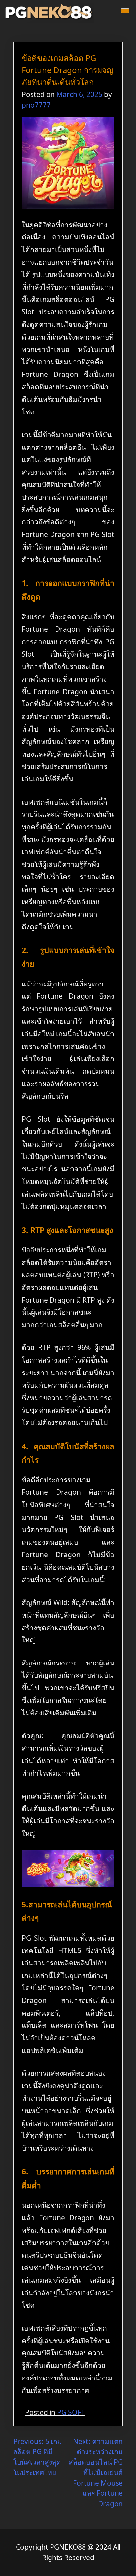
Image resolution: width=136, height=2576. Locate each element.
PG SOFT (71, 2412)
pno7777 (36, 105)
